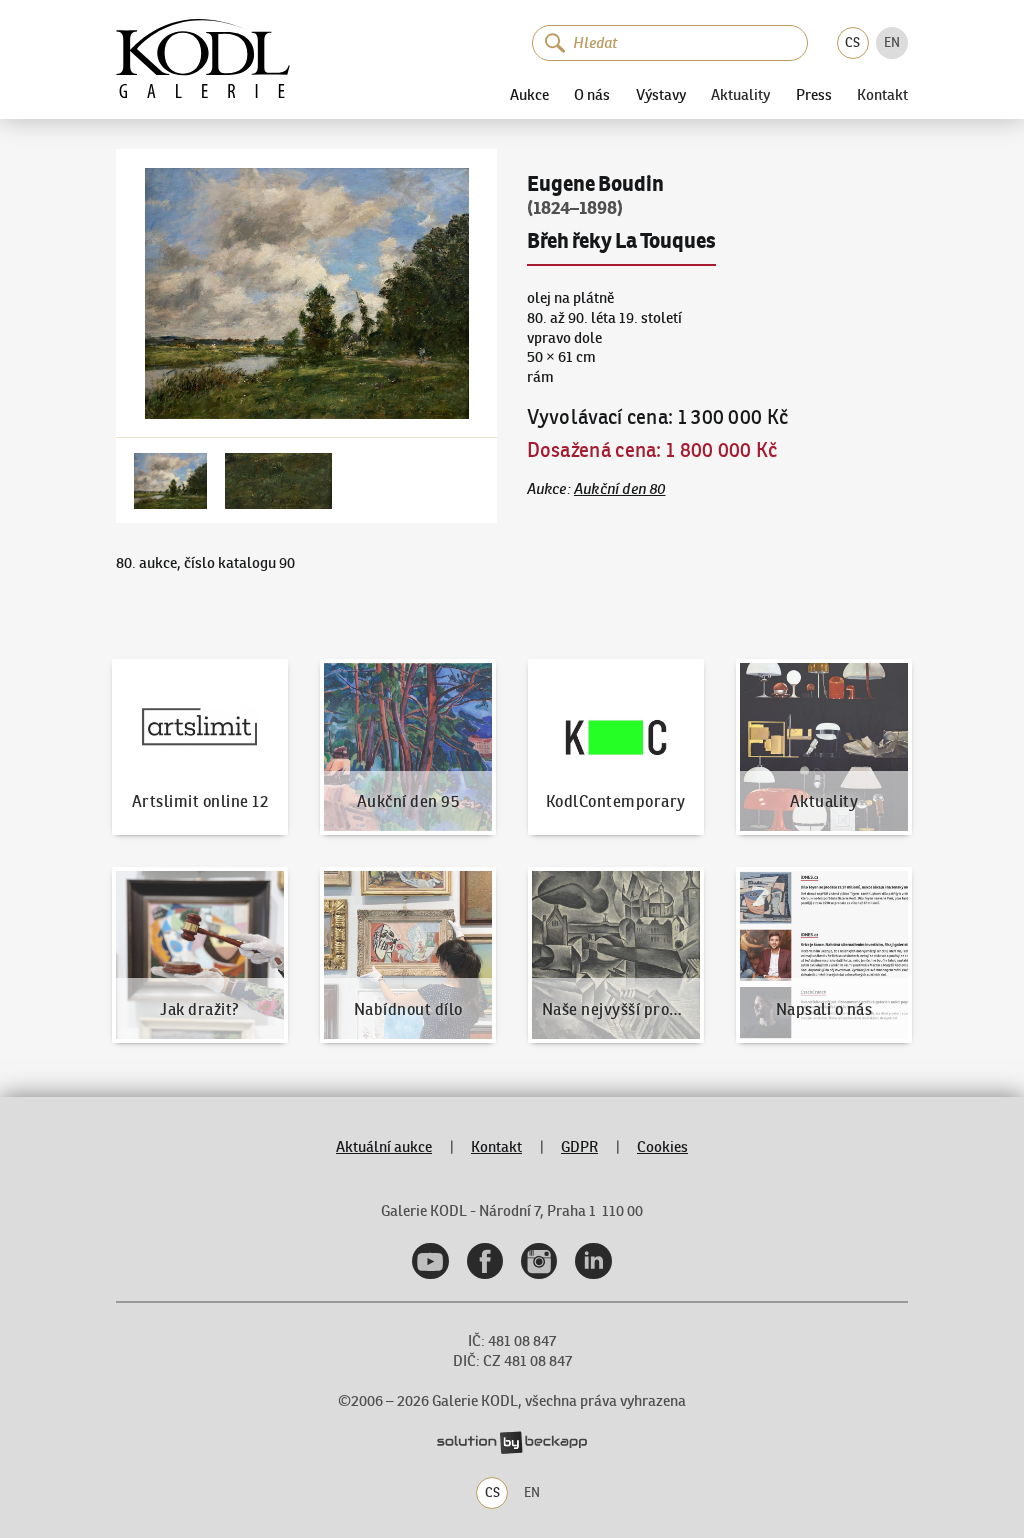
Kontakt (882, 95)
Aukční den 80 (620, 489)
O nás (592, 94)
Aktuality (740, 95)
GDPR (579, 1147)
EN (892, 42)
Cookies (662, 1147)
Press (814, 94)
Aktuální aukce (384, 1147)
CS (852, 42)
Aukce (529, 94)
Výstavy (661, 94)
